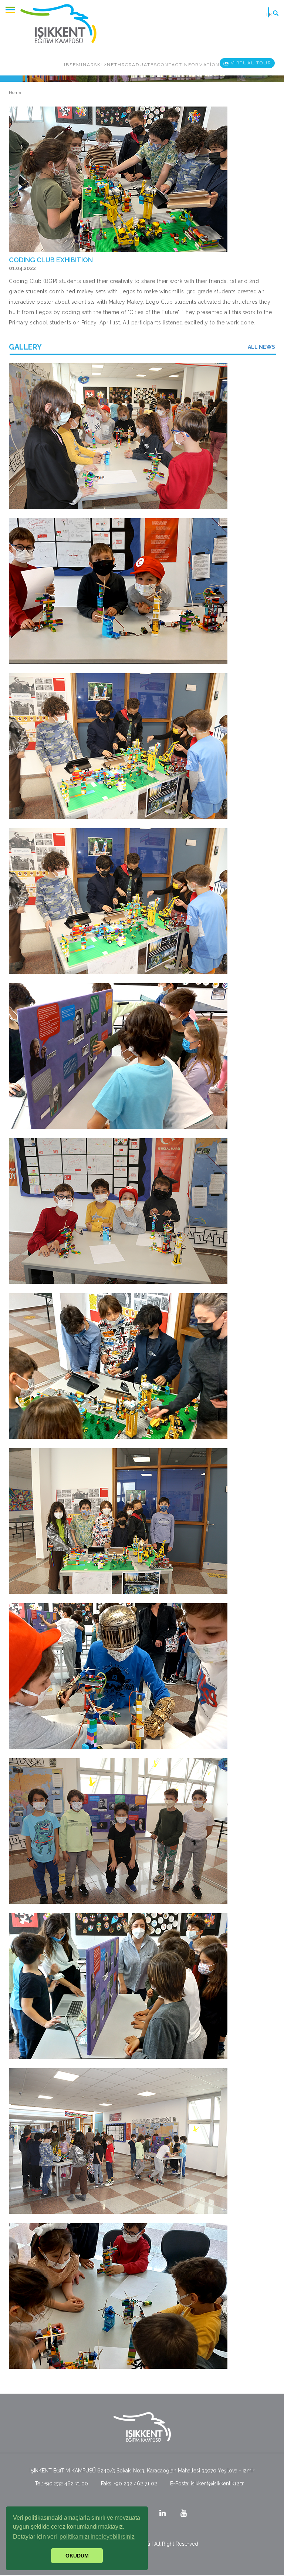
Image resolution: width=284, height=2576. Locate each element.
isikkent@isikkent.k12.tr (217, 2484)
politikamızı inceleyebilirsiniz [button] (97, 2537)
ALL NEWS (261, 347)
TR (269, 14)
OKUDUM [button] (77, 2556)
